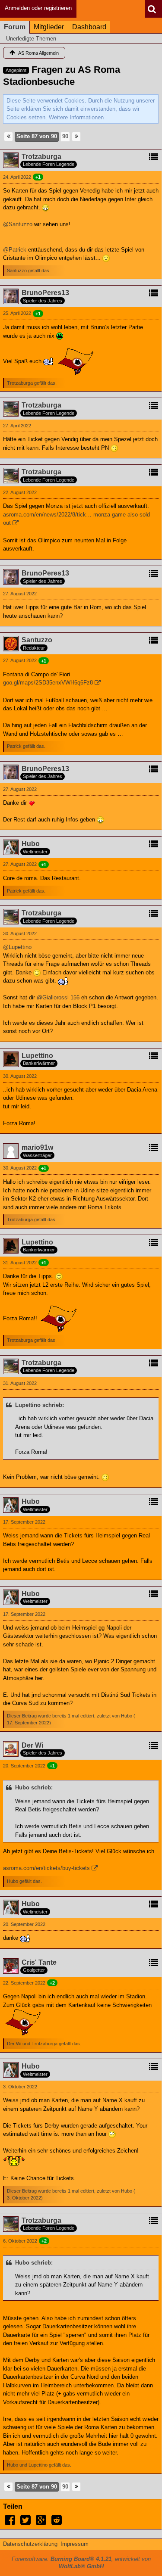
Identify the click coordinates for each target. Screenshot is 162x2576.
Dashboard (89, 27)
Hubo (127, 1716)
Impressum (75, 2544)
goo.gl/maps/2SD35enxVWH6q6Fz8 (48, 683)
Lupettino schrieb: (40, 1405)
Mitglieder (49, 27)
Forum (15, 27)
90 (65, 136)
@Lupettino (17, 947)
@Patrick (15, 250)
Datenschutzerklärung (30, 2544)
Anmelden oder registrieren (38, 8)
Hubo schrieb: (34, 1787)
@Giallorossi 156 (58, 997)
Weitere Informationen (76, 117)
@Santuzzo (18, 224)
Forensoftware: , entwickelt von (81, 2563)
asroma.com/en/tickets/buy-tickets (46, 1868)
